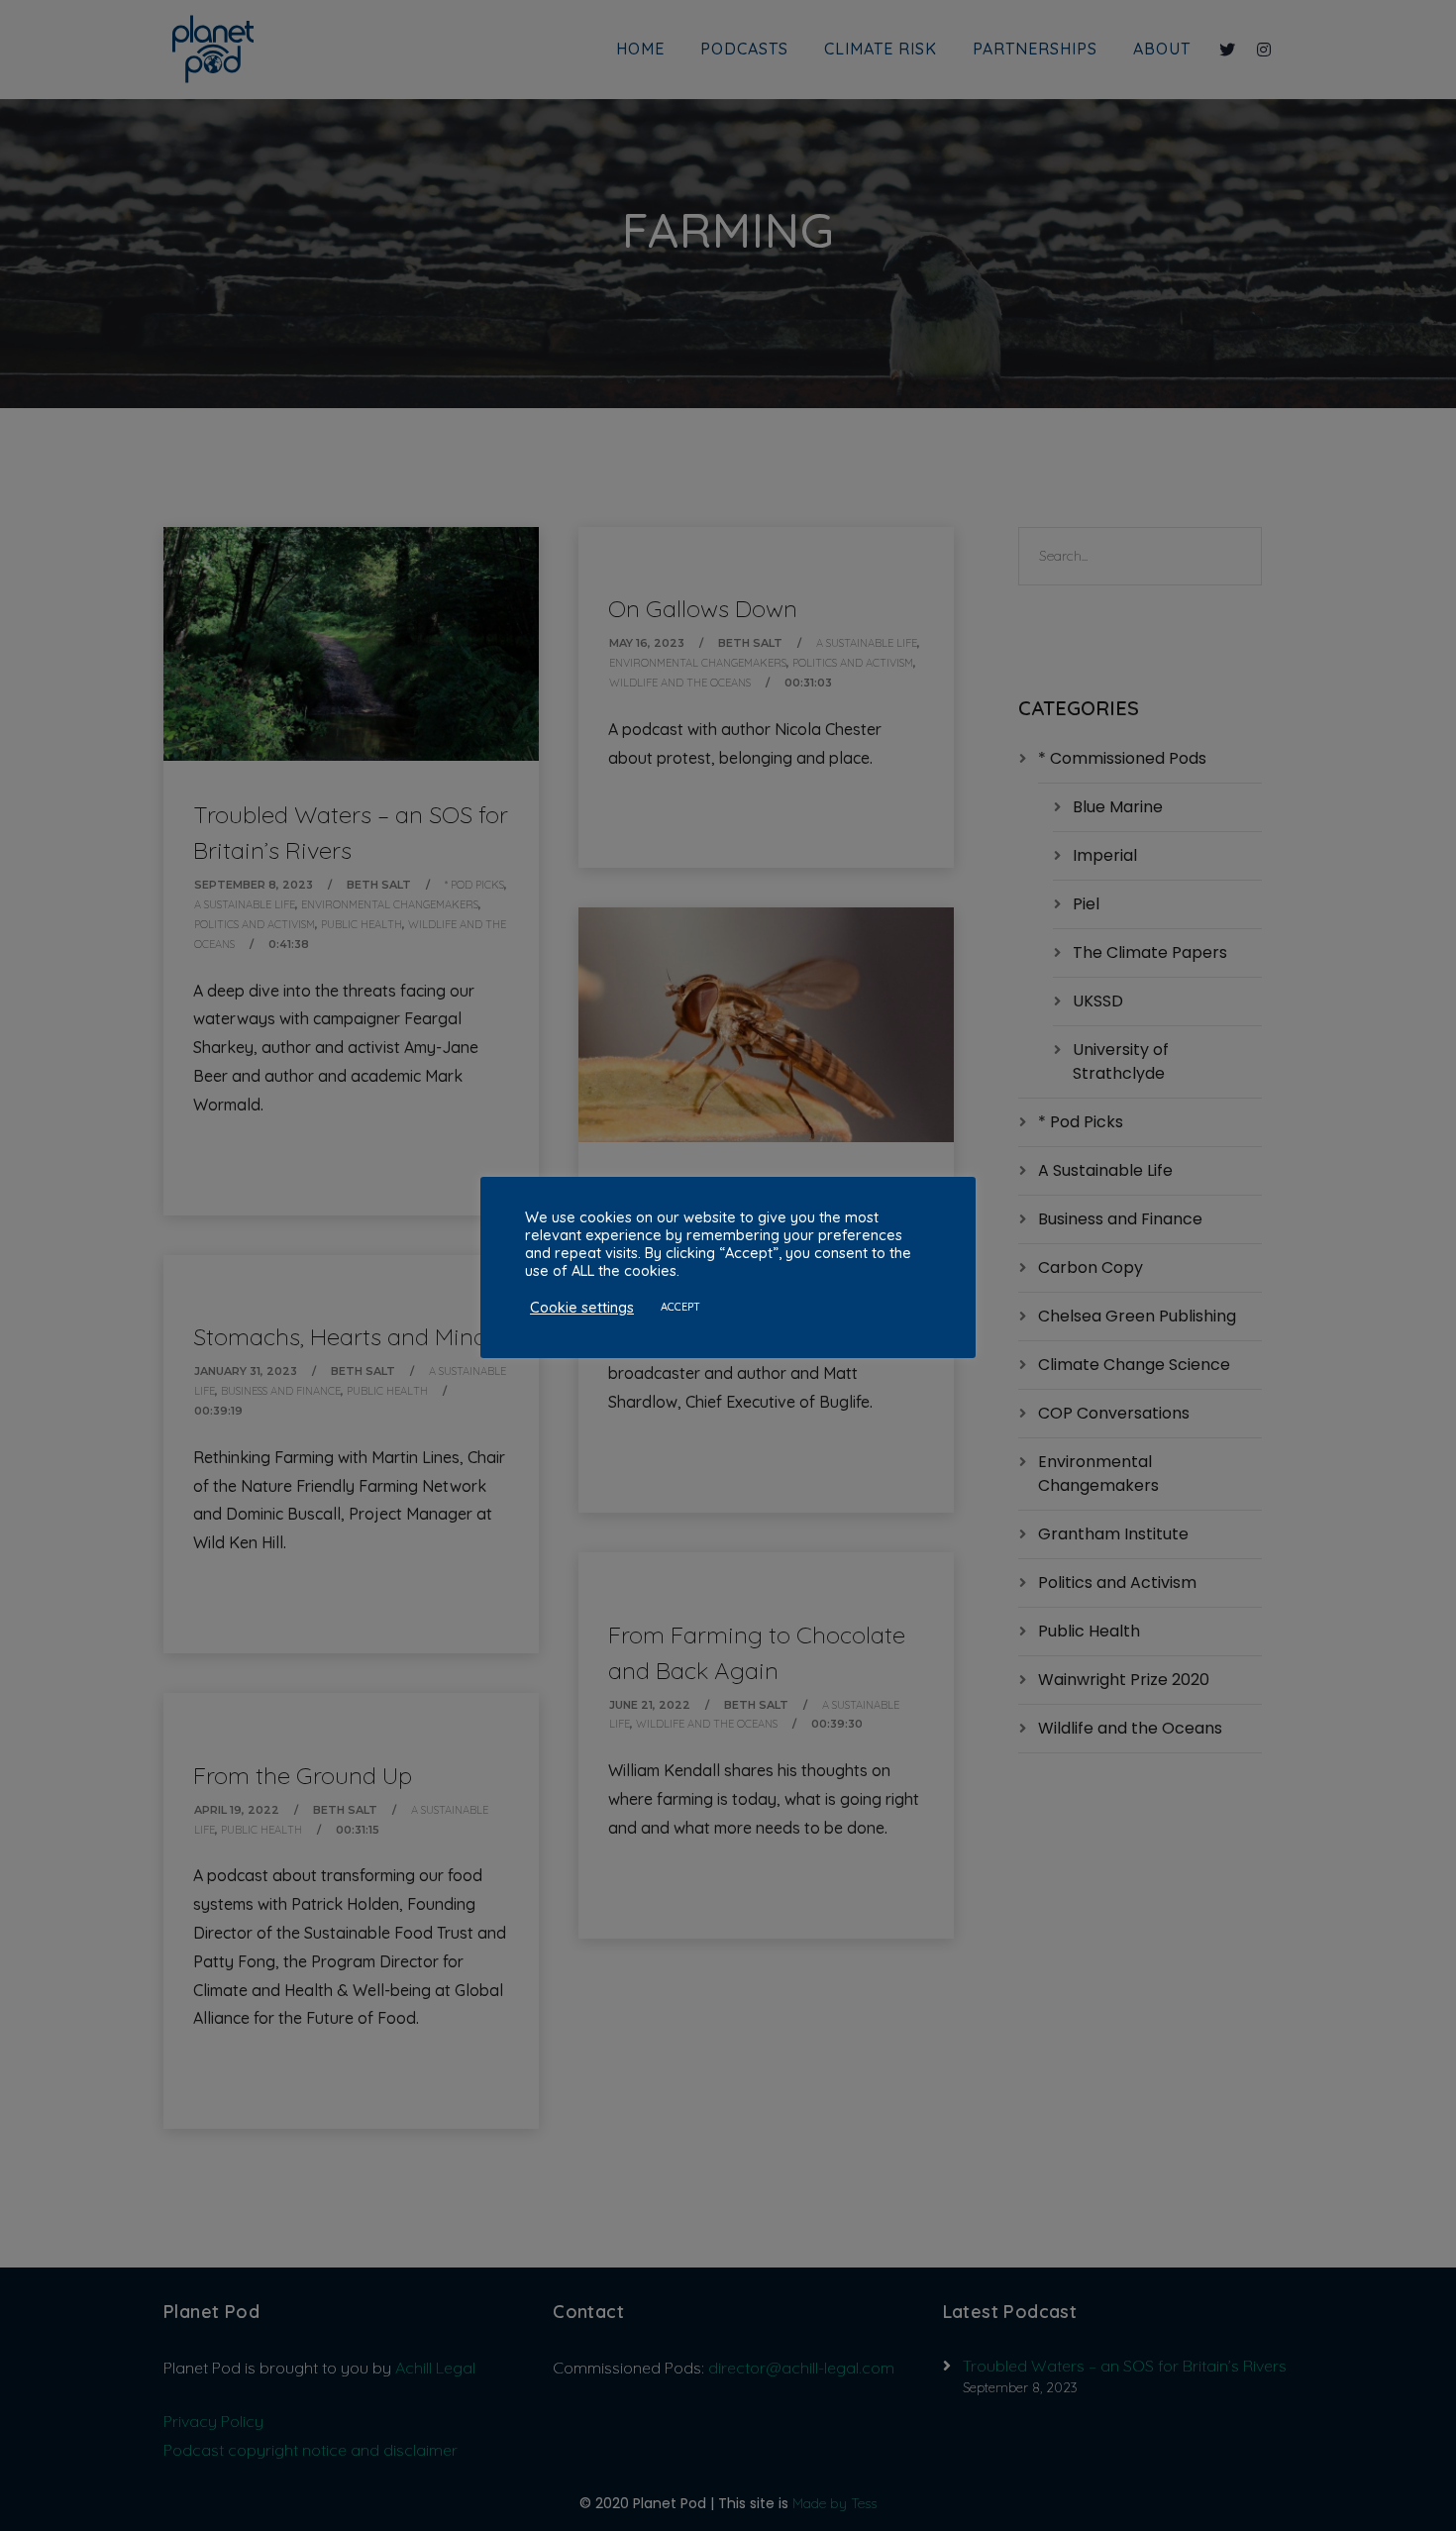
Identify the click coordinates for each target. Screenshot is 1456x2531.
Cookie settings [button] (582, 1308)
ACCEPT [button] (680, 1307)
